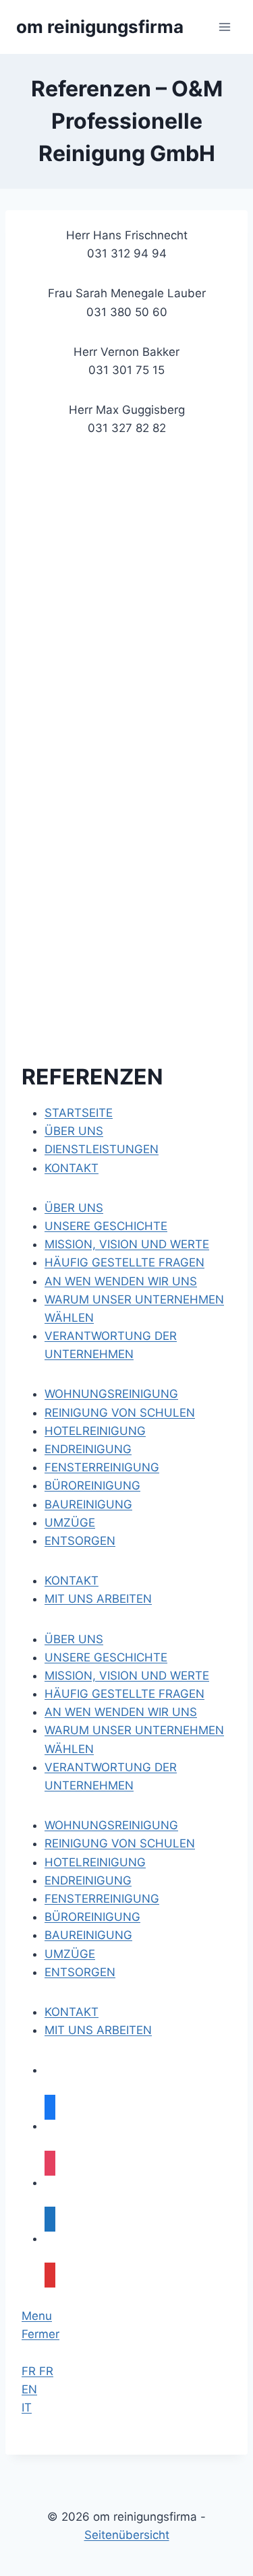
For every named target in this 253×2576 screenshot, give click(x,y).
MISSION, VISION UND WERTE (127, 1676)
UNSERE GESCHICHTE (106, 1657)
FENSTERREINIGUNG (102, 1899)
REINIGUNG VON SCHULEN (120, 1843)
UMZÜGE (70, 1954)
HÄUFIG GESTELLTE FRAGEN (124, 1694)
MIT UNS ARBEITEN (98, 2030)
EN (29, 2389)
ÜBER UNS (74, 1639)
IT (27, 2408)
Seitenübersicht (127, 2535)
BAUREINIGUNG (88, 1935)
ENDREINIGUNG (88, 1880)
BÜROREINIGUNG (92, 1917)
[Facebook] (50, 2108)
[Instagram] (50, 2164)
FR (30, 2371)
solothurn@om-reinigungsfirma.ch (113, 676)
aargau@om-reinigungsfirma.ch (107, 753)
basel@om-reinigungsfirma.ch (103, 600)
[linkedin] (50, 2219)
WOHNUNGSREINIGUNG (111, 1825)
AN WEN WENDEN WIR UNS (121, 1712)
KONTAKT (72, 2012)
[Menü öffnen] (224, 27)
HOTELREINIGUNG (95, 1862)
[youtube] (50, 2275)
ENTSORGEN (80, 1972)
